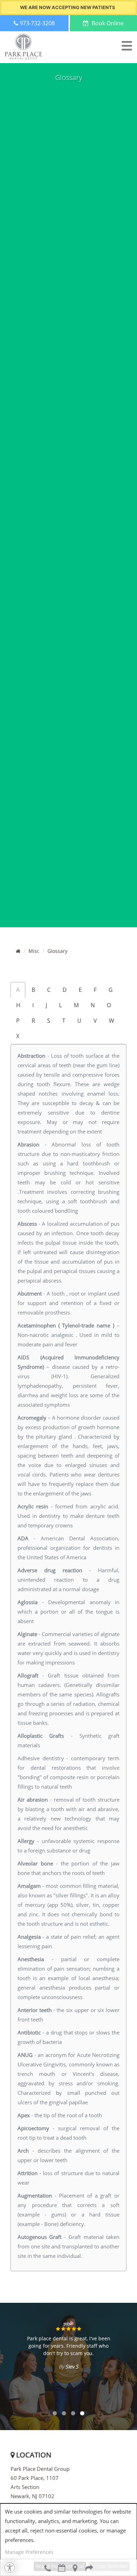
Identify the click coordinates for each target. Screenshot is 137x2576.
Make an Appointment (61, 2568)
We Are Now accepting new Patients (68, 7)
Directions (76, 2568)
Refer (90, 2568)
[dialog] (68, 2540)
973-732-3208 (47, 2568)
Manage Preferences (29, 2552)
